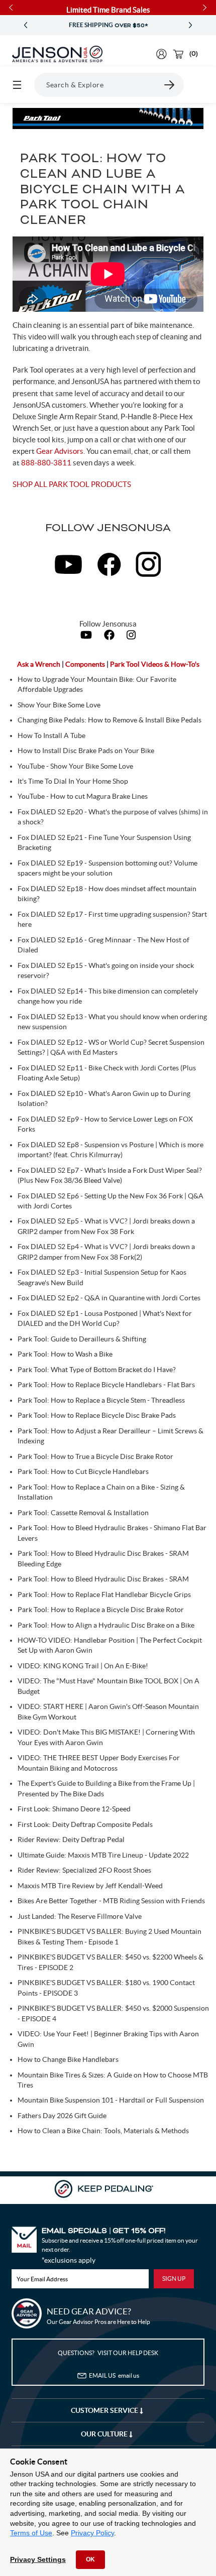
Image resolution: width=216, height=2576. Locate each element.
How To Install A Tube (51, 735)
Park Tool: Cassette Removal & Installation (83, 1513)
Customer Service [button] (105, 2410)
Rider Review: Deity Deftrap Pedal (71, 1839)
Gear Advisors (60, 451)
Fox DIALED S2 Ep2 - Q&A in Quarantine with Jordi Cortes (109, 1298)
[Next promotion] (190, 25)
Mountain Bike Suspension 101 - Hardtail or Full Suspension (111, 2100)
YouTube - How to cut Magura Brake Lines (83, 796)
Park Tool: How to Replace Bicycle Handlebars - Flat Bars (106, 1385)
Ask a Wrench (39, 664)
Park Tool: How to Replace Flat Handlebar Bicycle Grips (104, 1594)
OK (90, 2559)
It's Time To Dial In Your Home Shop (73, 781)
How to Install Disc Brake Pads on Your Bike (86, 751)
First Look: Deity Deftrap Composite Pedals (85, 1824)
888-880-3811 (46, 463)
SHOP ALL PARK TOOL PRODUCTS (72, 484)
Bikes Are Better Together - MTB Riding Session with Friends (111, 1901)
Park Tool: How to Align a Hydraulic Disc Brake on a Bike (106, 1625)
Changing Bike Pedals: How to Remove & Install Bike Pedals (110, 720)
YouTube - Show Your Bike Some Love (75, 766)
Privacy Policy (92, 2533)
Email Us (114, 2375)
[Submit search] (170, 85)
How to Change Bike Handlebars (68, 2059)
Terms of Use (31, 2533)
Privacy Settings (38, 2559)
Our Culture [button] (105, 2434)
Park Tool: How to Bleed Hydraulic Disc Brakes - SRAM (103, 1579)
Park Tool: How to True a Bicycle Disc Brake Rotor (95, 1456)
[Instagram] (131, 637)
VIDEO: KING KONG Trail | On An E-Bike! (83, 1666)
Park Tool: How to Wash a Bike (65, 1354)
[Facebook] (110, 637)
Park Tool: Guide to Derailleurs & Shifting (82, 1339)
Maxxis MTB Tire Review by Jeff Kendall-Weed (90, 1886)
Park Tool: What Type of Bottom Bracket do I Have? (97, 1370)
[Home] (57, 54)
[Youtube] (87, 637)
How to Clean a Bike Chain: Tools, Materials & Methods (103, 2131)
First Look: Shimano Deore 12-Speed (74, 1809)
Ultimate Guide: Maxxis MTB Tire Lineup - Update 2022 (103, 1855)
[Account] (161, 54)
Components (86, 664)
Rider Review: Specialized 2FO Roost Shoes (84, 1870)
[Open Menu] (17, 85)
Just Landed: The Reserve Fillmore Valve (80, 1916)
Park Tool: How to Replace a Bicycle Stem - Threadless (101, 1400)
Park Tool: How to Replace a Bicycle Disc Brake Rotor (101, 1610)
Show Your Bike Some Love (59, 705)
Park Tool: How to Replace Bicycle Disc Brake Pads (97, 1415)
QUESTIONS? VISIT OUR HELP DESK (108, 2353)
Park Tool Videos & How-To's (155, 664)
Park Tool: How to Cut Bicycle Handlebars (83, 1471)
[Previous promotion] (26, 25)
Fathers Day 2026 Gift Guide (62, 2116)
